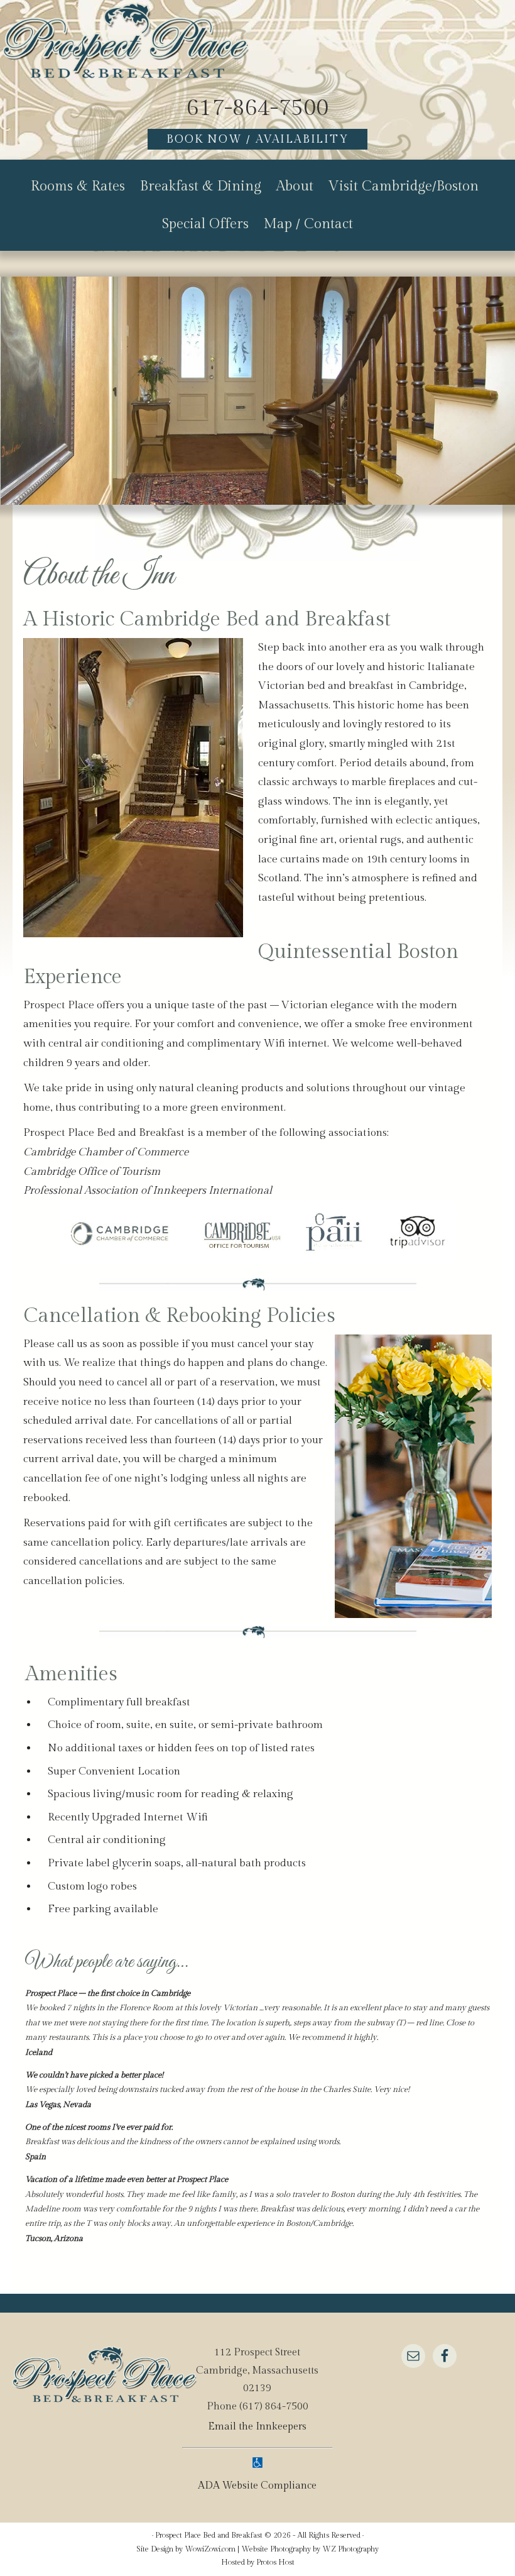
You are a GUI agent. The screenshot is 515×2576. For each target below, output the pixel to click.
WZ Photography (350, 2549)
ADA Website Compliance (257, 2486)
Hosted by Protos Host (258, 2562)
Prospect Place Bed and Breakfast (126, 44)
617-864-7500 (257, 108)
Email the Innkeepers (257, 2427)
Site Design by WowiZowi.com (186, 2549)
